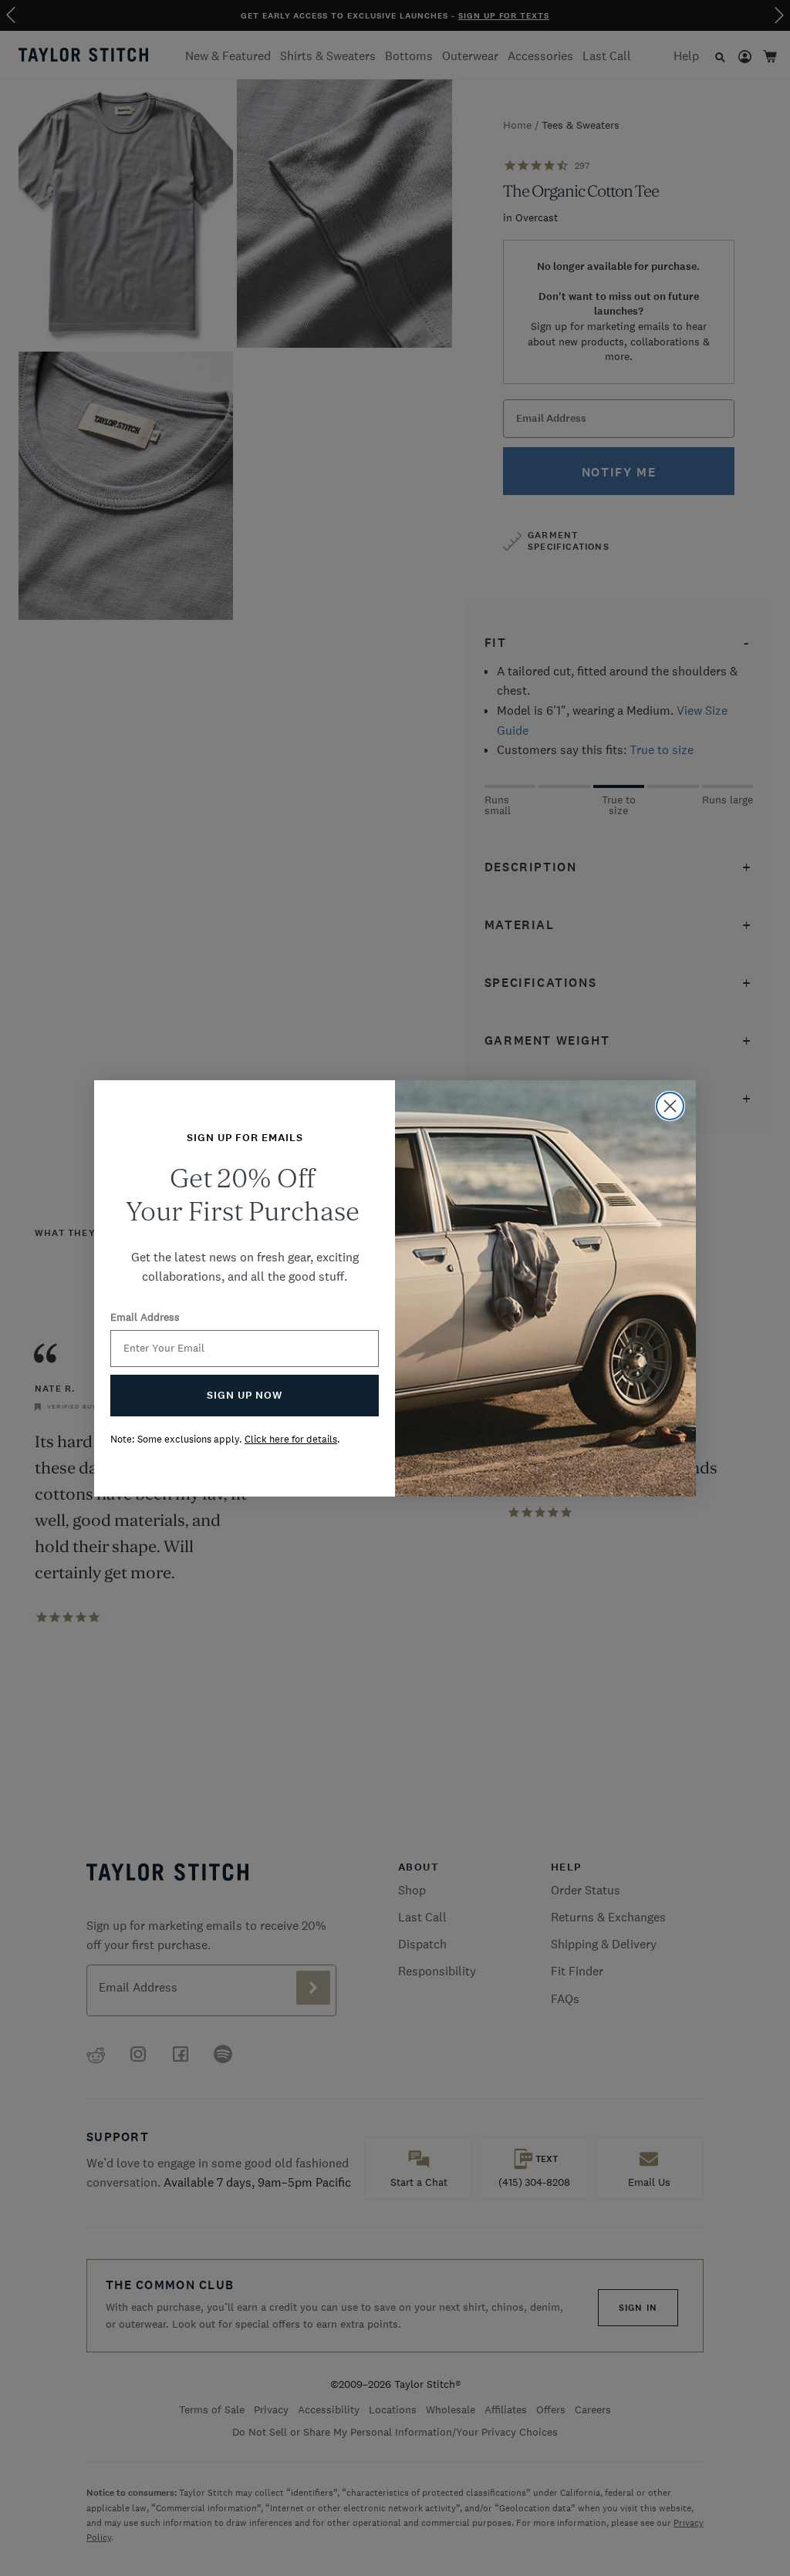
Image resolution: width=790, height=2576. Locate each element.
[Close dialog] (670, 1106)
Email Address (145, 1317)
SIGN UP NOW (245, 1395)
